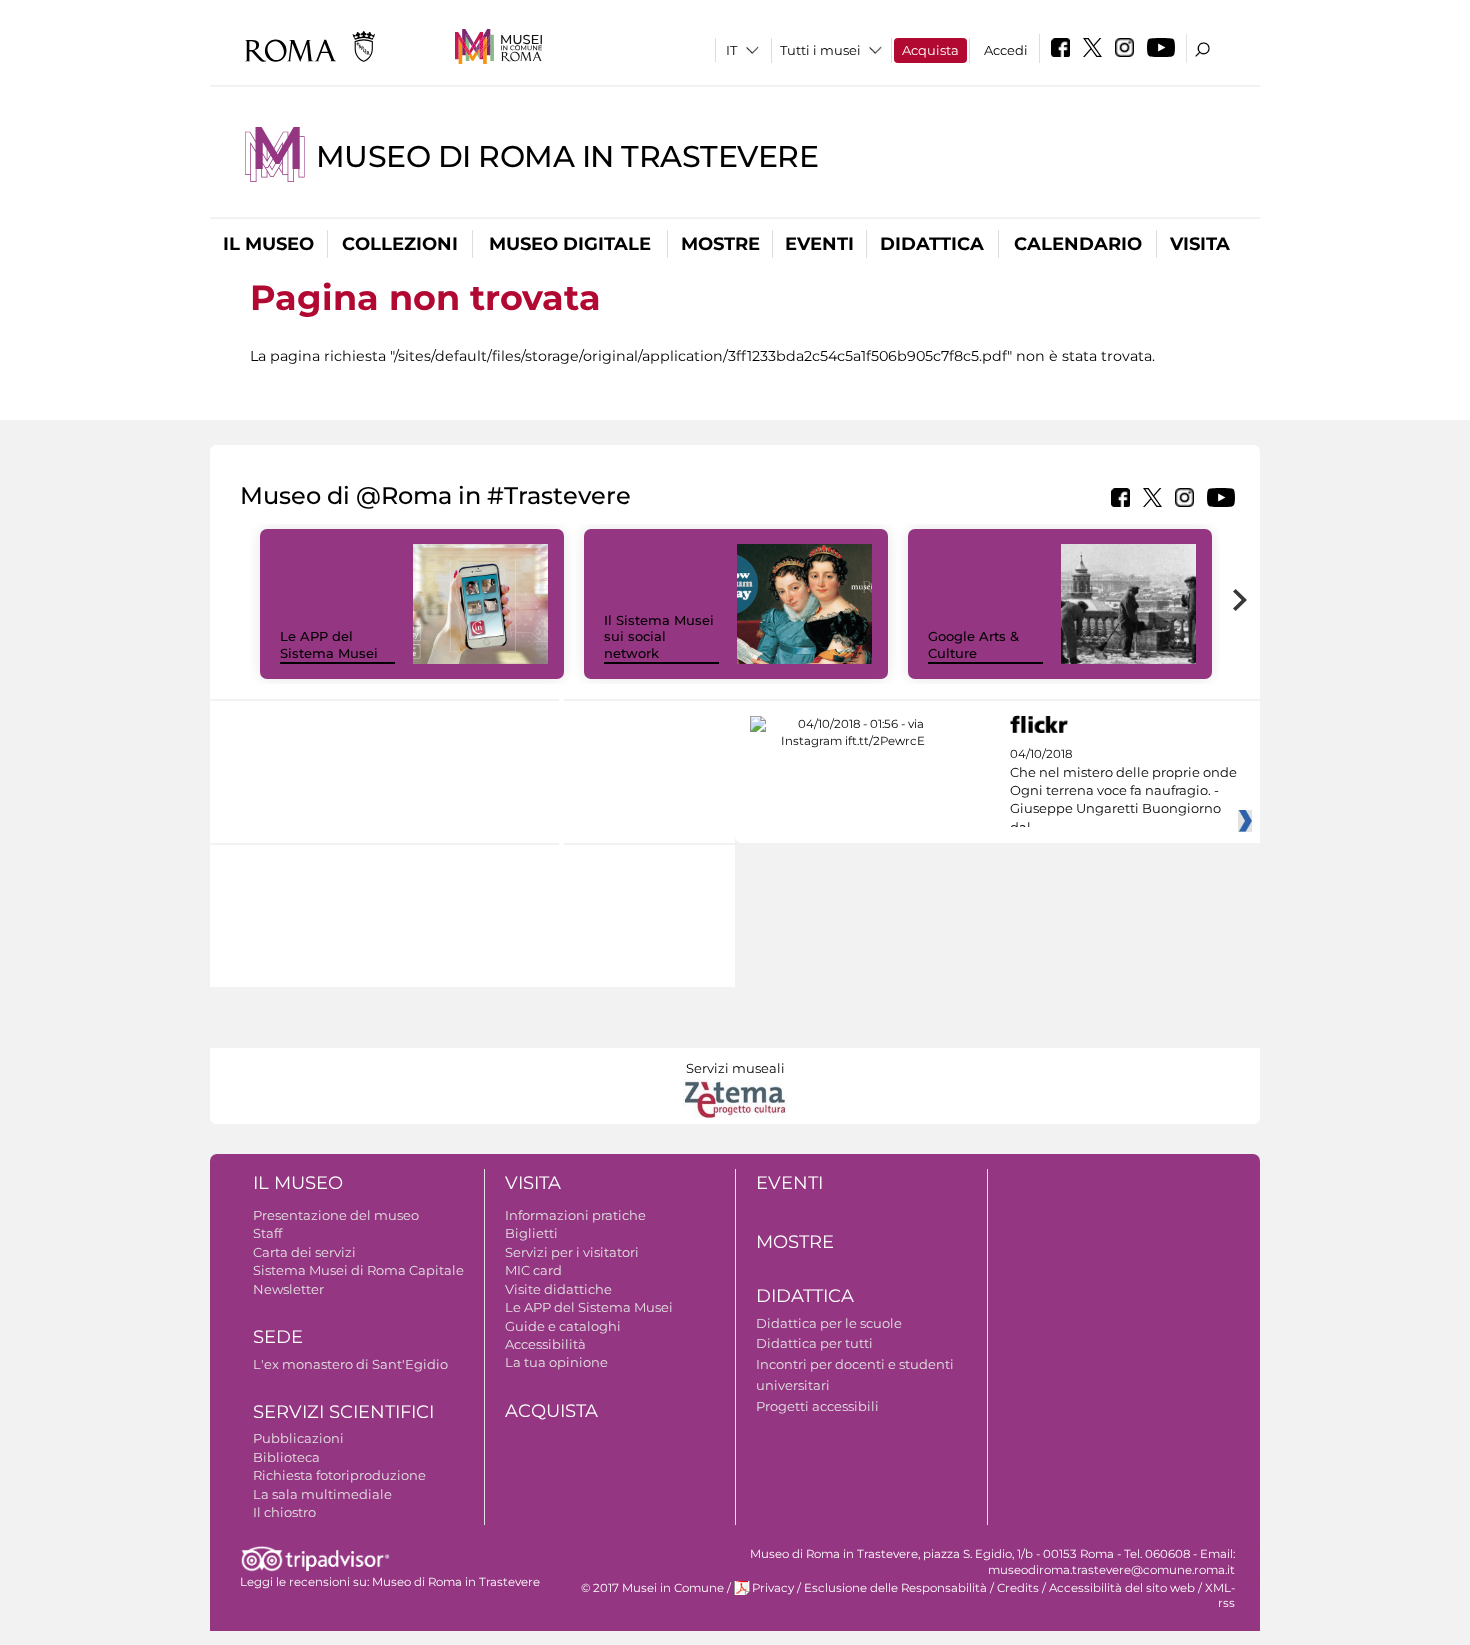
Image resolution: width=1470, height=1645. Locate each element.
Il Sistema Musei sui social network (659, 637)
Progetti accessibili (817, 1406)
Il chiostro (284, 1512)
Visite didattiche (558, 1289)
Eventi (819, 244)
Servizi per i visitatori (572, 1252)
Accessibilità (545, 1344)
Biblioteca (286, 1457)
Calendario (1078, 244)
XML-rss (1220, 1595)
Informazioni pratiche (575, 1215)
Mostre (720, 244)
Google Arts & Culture (973, 644)
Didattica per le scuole (829, 1323)
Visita (1200, 244)
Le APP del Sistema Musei (329, 644)
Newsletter (288, 1289)
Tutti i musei (820, 50)
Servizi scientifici (343, 1412)
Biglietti (531, 1233)
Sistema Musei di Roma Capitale (358, 1270)
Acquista (930, 50)
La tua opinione (556, 1362)
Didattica (932, 244)
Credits (1018, 1588)
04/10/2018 (1123, 791)
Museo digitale (570, 244)
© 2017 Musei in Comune (652, 1588)
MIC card (533, 1270)
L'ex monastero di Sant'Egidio (350, 1364)
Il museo (268, 244)
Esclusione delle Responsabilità (895, 1588)
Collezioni (400, 244)
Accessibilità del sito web (1122, 1588)
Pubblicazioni (298, 1438)
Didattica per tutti (814, 1343)
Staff (267, 1233)
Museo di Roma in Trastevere (567, 156)
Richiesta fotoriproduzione (339, 1475)
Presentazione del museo (336, 1215)
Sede (278, 1337)
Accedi (1006, 50)
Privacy (773, 1588)
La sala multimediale (322, 1494)
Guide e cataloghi (563, 1326)
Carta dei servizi (304, 1252)
